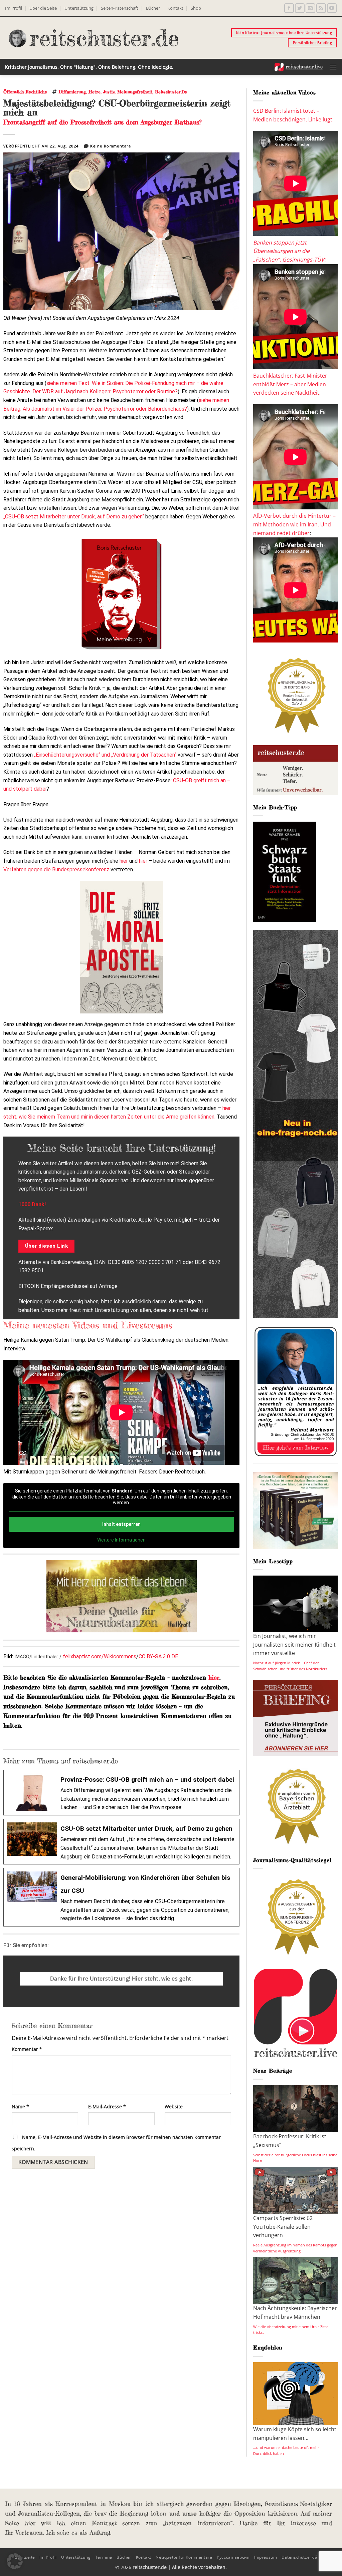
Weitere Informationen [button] (121, 1540)
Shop (196, 8)
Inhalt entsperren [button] (121, 1524)
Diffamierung (72, 92)
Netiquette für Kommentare (184, 2557)
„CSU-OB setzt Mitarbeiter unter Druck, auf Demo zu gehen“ (74, 517)
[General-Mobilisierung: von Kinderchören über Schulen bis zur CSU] (121, 1897)
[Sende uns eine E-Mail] (310, 8)
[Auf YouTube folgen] (332, 8)
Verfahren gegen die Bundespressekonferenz (56, 870)
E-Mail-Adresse (107, 2106)
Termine (104, 2557)
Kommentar (27, 2049)
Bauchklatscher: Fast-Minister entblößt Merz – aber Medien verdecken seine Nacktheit (290, 384)
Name (20, 2106)
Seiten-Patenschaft (120, 8)
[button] (333, 67)
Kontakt (175, 8)
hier (124, 861)
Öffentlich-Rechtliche (25, 92)
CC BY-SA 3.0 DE (158, 1656)
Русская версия (233, 2557)
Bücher (153, 8)
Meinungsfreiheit (135, 92)
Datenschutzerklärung (304, 2557)
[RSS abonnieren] (321, 8)
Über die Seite (43, 8)
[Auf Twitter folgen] (300, 8)
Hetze (95, 92)
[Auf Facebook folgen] (289, 8)
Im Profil (14, 8)
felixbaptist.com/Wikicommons (100, 1656)
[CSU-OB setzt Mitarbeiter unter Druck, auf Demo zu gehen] (121, 1842)
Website (174, 2106)
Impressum (266, 2557)
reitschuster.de (171, 92)
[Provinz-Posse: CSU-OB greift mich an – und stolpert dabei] (121, 1793)
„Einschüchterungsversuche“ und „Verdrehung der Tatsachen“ (105, 755)
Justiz (109, 92)
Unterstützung (79, 8)
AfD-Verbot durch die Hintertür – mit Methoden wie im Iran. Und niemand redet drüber (294, 524)
